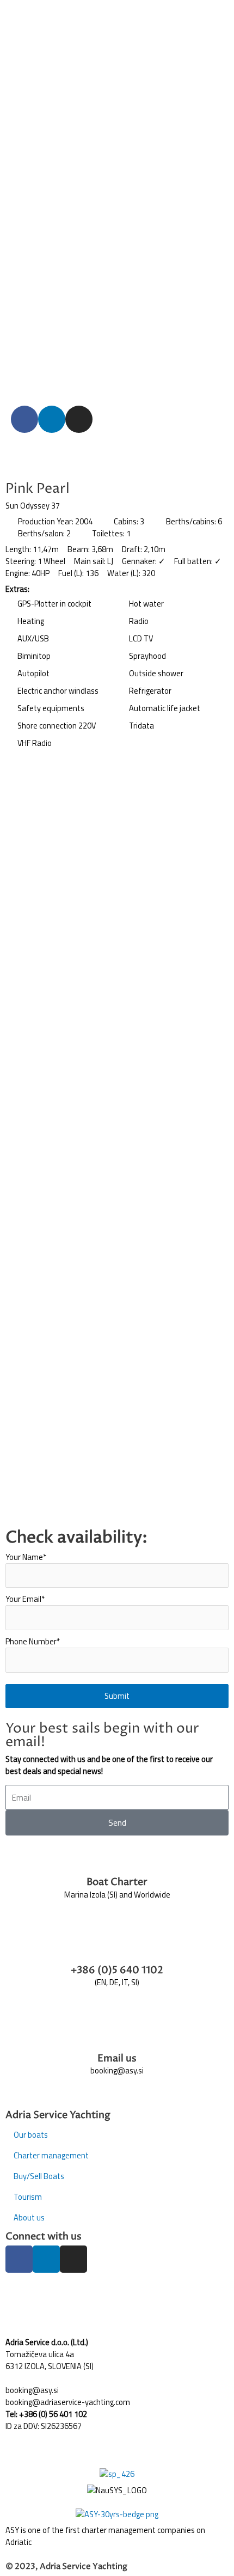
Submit (117, 1696)
